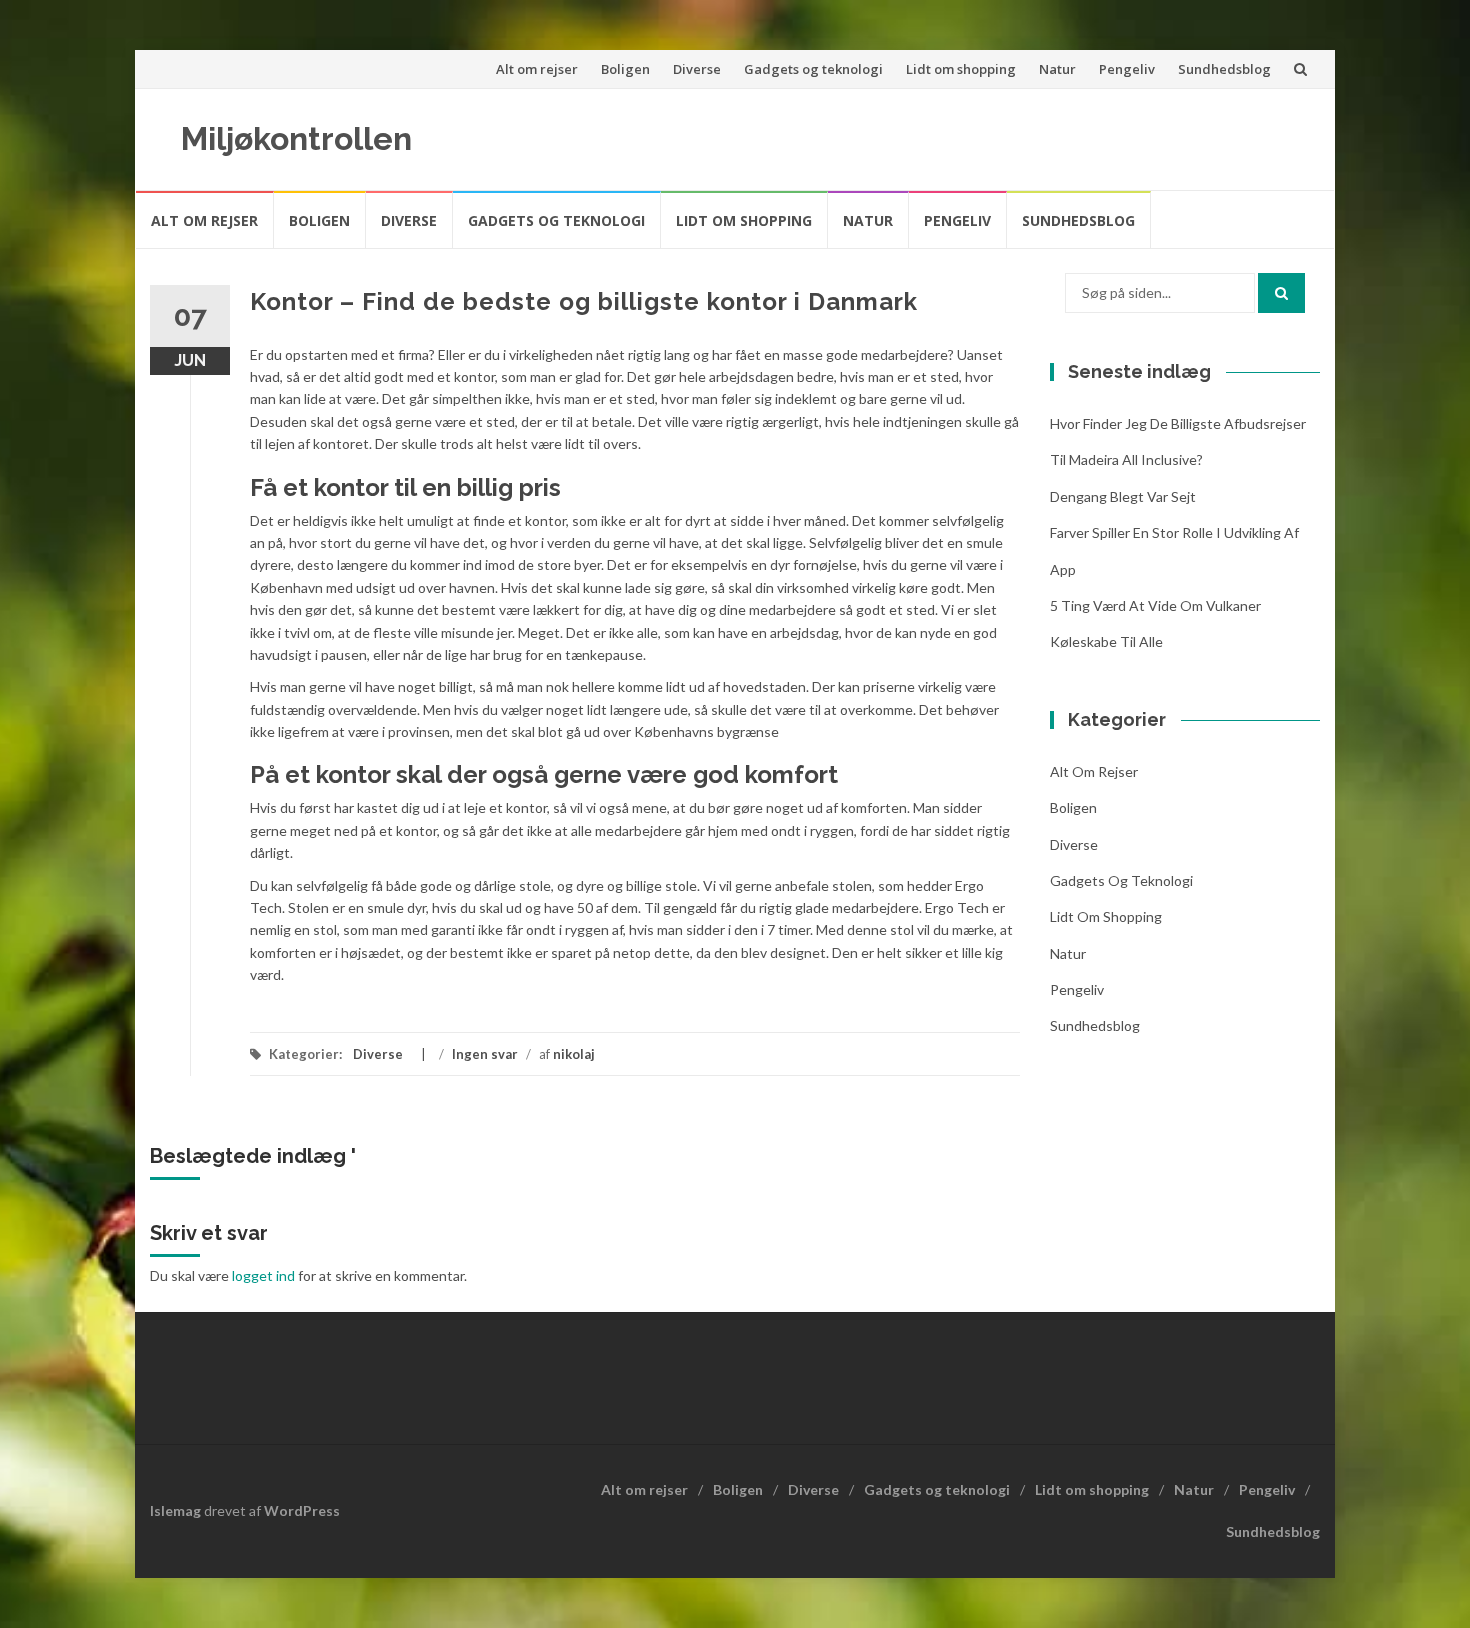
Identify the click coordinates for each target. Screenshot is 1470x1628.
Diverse (697, 69)
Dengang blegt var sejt (1123, 496)
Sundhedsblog (1224, 69)
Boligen (625, 69)
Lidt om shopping (961, 69)
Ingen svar (485, 1054)
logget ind (263, 1275)
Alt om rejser (537, 69)
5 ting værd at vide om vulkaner (1155, 605)
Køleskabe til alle (1106, 641)
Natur (1057, 69)
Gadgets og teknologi (813, 69)
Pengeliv (1127, 69)
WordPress (302, 1510)
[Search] (1281, 293)
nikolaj (574, 1054)
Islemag (175, 1510)
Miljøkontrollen (296, 138)
